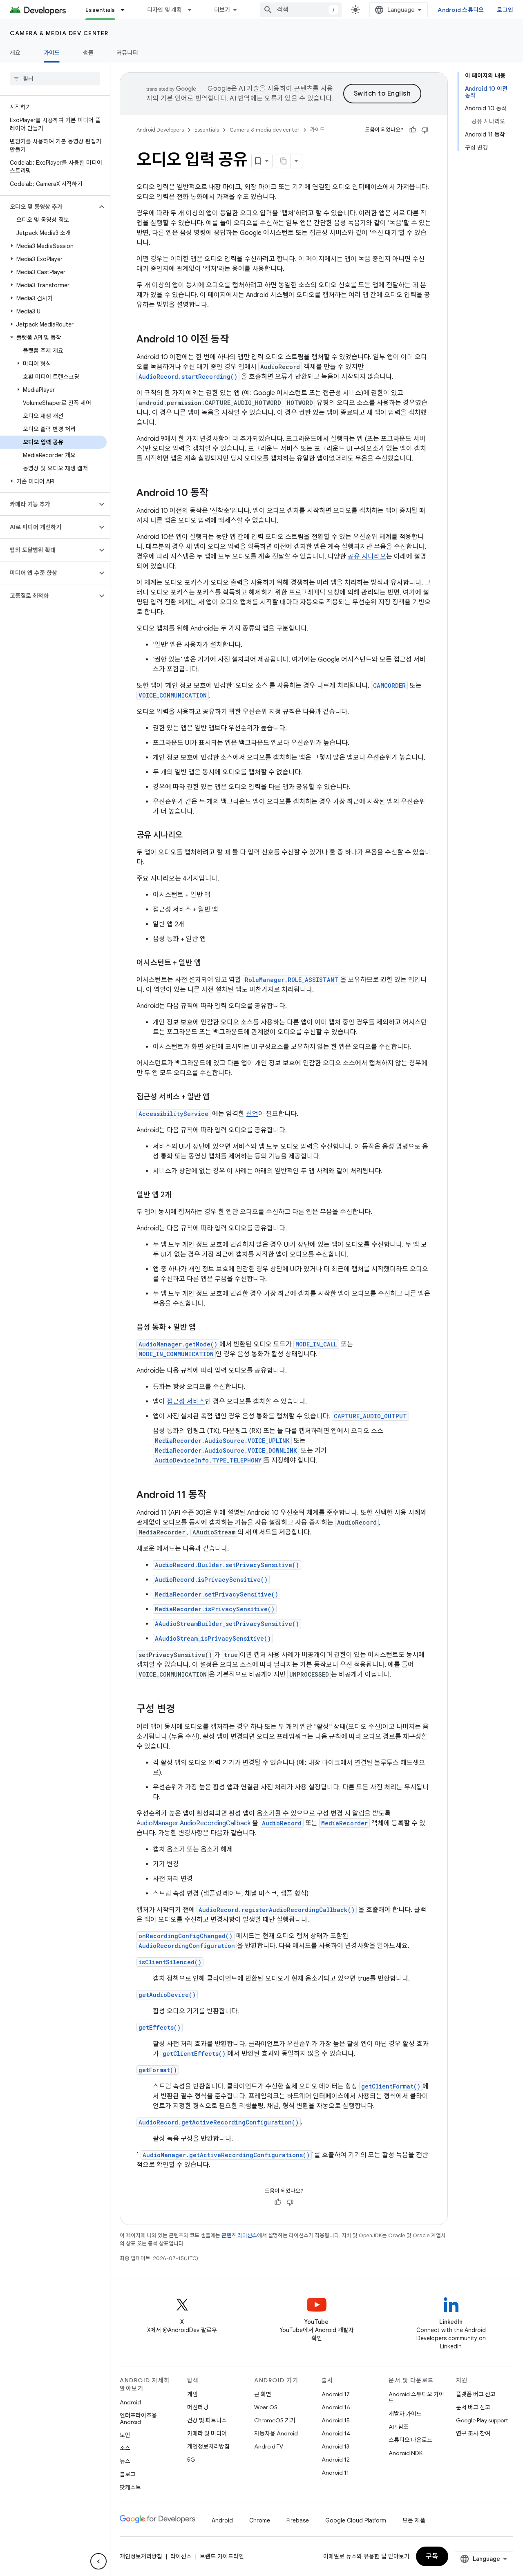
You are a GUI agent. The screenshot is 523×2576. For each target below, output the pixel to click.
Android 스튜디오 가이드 (416, 2397)
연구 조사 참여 (473, 2433)
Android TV (269, 2446)
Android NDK (406, 2453)
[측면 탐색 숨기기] (98, 2561)
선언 (252, 1114)
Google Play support (482, 2420)
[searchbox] (55, 79)
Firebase (298, 2520)
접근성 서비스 (186, 1402)
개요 (15, 53)
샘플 (88, 53)
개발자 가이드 (405, 2414)
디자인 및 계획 (165, 10)
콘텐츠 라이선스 (239, 2235)
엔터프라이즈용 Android (138, 2419)
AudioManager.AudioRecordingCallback (193, 1823)
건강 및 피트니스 (207, 2420)
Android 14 (336, 2433)
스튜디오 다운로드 (410, 2440)
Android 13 (335, 2446)
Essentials (100, 10)
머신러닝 (198, 2407)
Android (130, 2402)
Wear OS (266, 2407)
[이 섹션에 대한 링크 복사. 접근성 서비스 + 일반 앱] (218, 1098)
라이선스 (181, 2556)
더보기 (222, 10)
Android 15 (336, 2420)
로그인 (505, 10)
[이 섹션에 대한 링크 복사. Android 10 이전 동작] (237, 340)
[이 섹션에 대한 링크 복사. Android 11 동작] (215, 1496)
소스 (125, 2448)
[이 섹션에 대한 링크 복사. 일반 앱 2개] (180, 1196)
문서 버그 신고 (473, 2407)
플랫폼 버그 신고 (476, 2394)
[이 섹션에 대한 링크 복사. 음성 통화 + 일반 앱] (204, 1328)
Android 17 (336, 2394)
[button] (48, 207)
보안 (125, 2435)
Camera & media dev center (59, 33)
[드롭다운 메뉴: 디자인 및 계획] (193, 10)
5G (191, 2460)
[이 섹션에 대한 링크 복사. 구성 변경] (183, 1710)
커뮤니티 (127, 53)
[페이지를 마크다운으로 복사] (284, 161)
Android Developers (160, 130)
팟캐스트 (130, 2487)
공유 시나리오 (367, 557)
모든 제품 (414, 2520)
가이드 (52, 53)
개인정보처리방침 (208, 2446)
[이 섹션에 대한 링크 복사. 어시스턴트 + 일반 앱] (209, 964)
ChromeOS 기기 (275, 2420)
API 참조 (399, 2427)
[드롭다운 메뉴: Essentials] (126, 10)
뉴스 (125, 2461)
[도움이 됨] (413, 130)
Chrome (260, 2520)
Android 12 (336, 2460)
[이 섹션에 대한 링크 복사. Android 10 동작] (217, 494)
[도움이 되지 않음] (425, 130)
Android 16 (336, 2407)
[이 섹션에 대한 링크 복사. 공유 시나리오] (191, 836)
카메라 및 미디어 (207, 2433)
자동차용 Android (276, 2433)
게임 (192, 2394)
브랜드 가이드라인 (222, 2556)
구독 (432, 2556)
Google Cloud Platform (356, 2520)
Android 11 (335, 2473)
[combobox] (301, 10)
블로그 (128, 2474)
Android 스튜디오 (461, 10)
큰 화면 (263, 2394)
